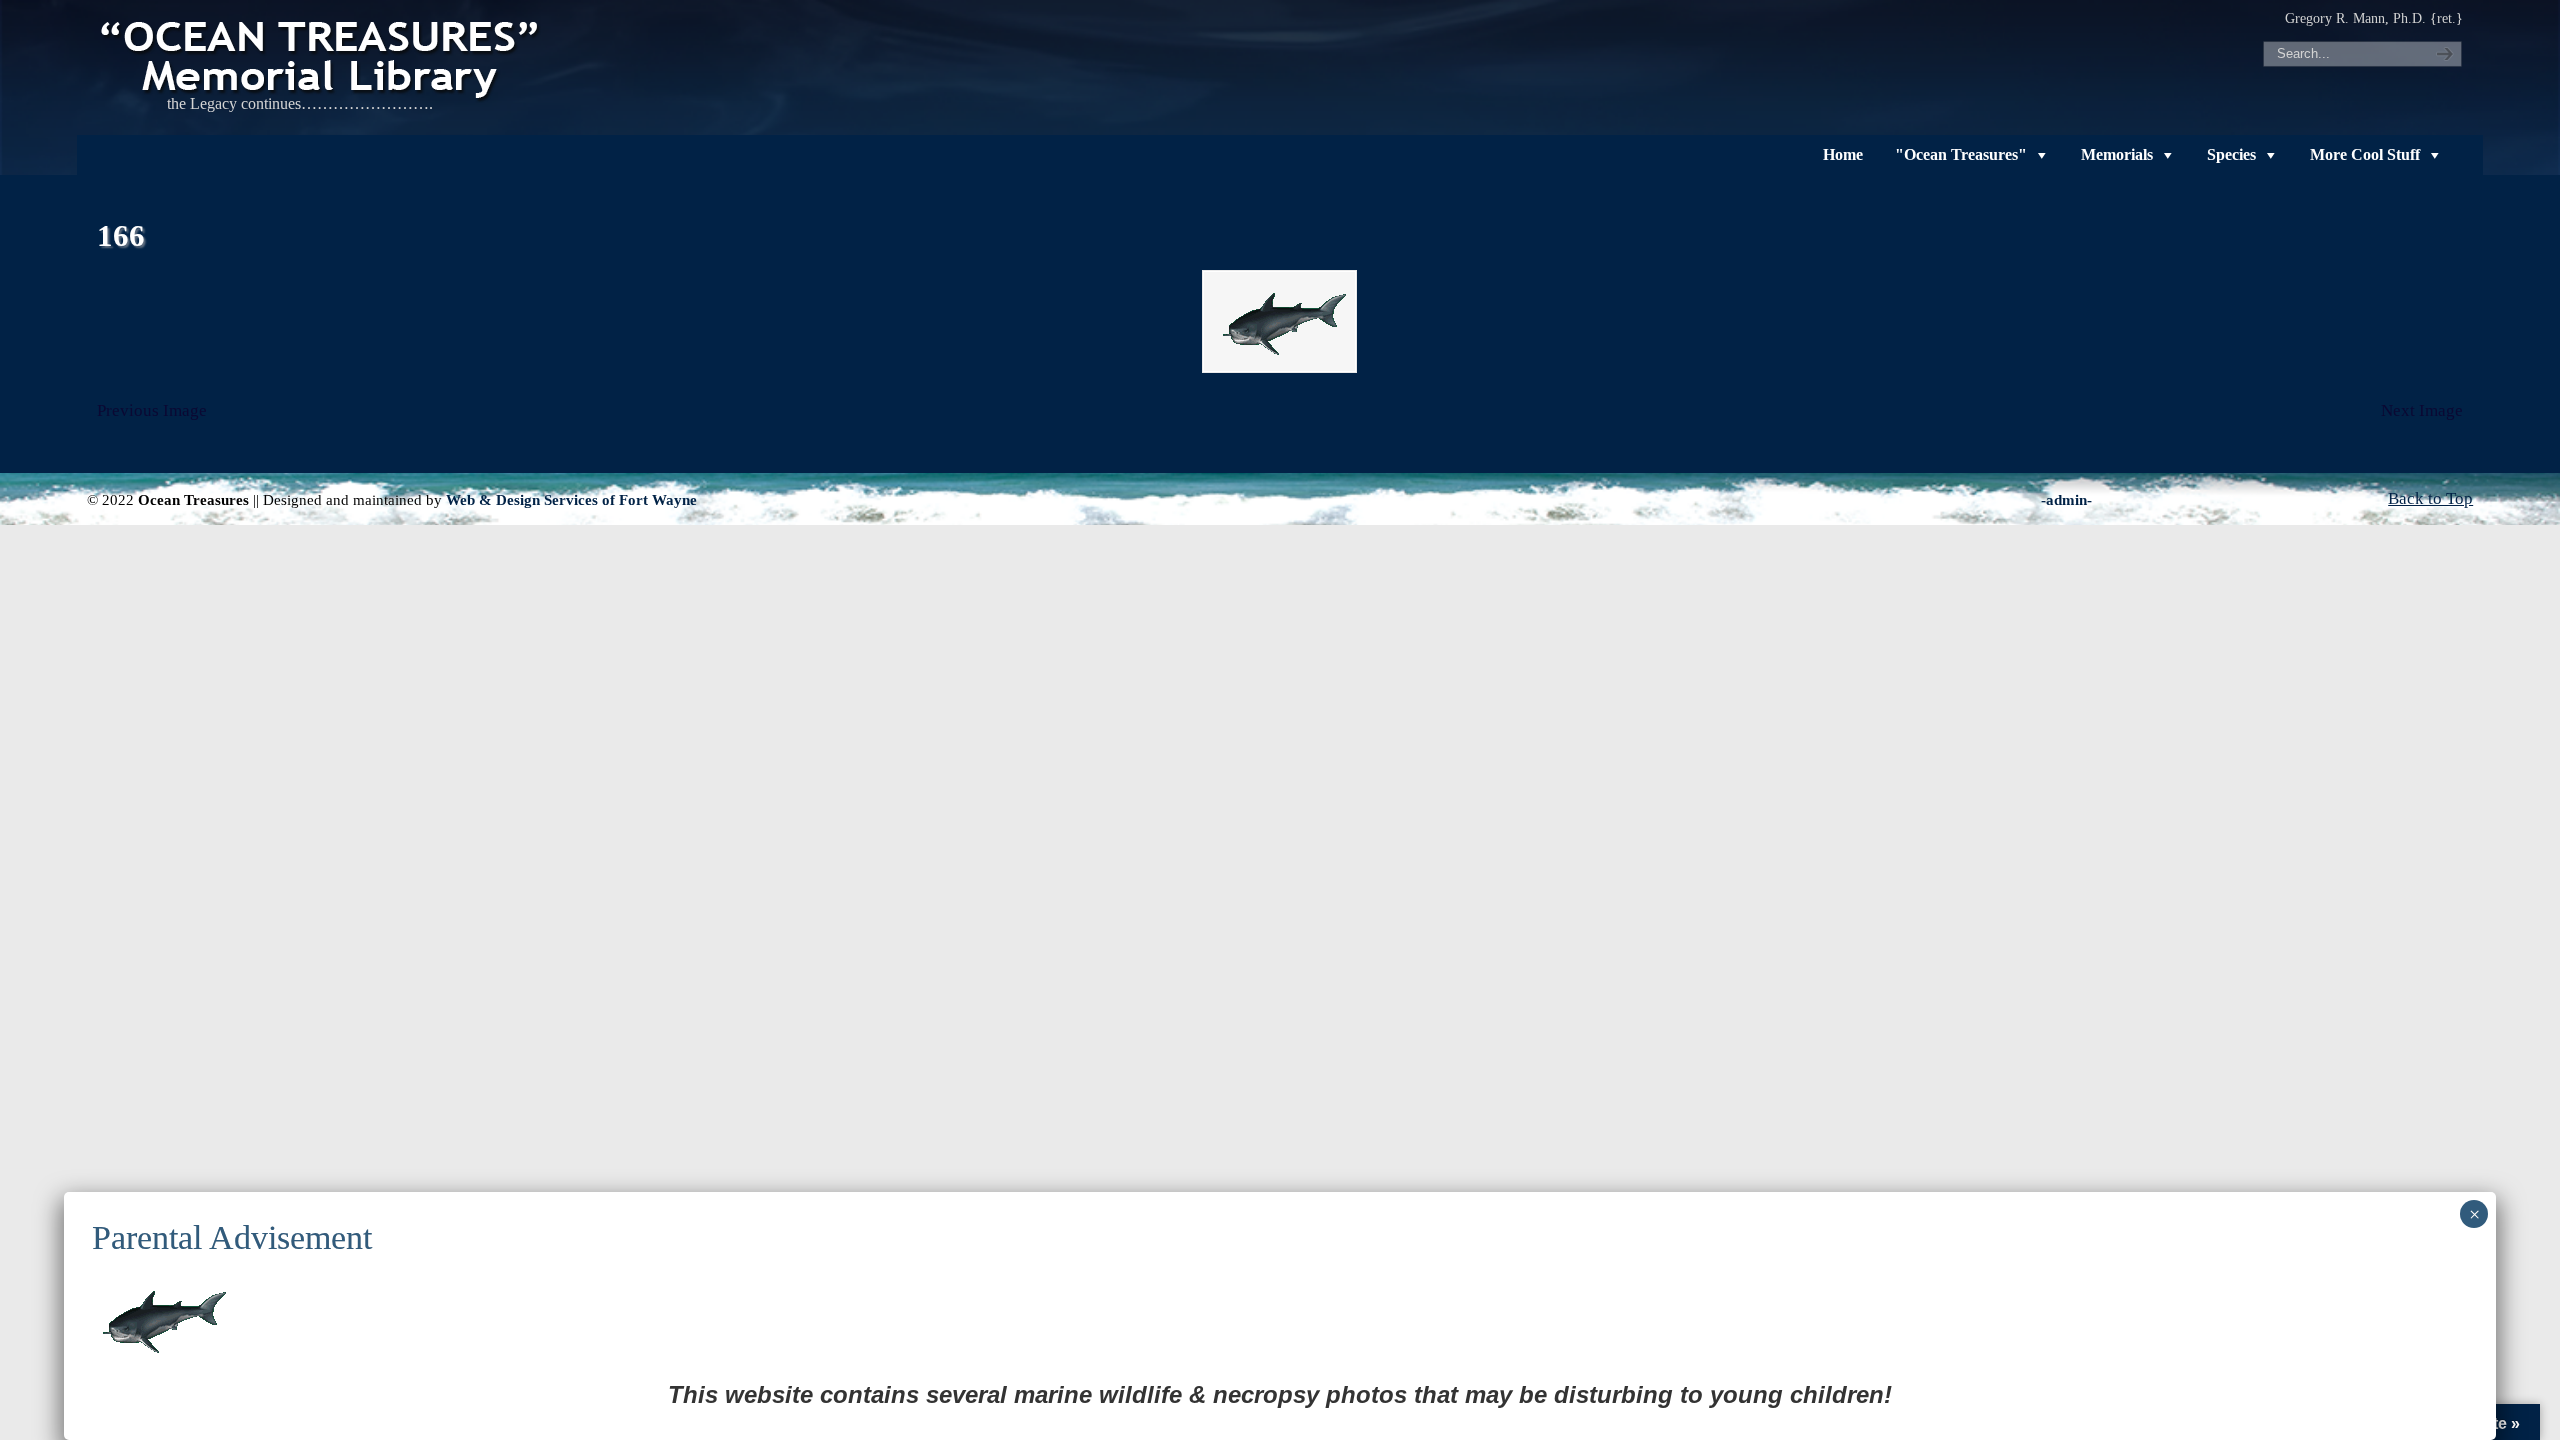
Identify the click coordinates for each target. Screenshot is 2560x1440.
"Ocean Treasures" (1961, 154)
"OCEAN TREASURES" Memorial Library (322, 56)
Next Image (2422, 410)
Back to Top (2430, 498)
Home (1843, 154)
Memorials (2117, 154)
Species (2231, 154)
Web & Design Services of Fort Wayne (571, 499)
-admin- (2066, 499)
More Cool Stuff (2365, 154)
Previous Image (152, 410)
